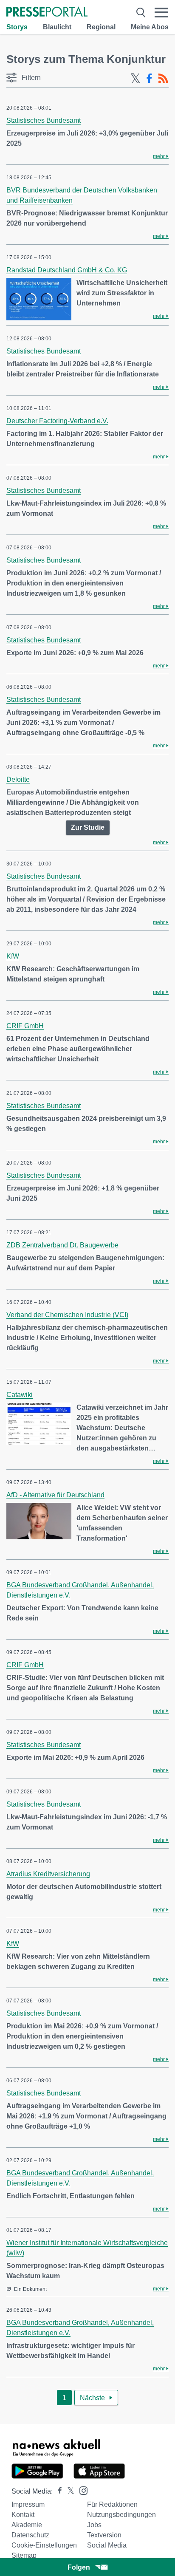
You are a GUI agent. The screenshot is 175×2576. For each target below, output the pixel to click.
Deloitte (18, 779)
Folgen (79, 2567)
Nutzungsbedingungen (121, 2515)
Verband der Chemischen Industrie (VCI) (67, 1315)
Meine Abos (150, 27)
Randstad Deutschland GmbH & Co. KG (67, 270)
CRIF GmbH (25, 1026)
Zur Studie (88, 827)
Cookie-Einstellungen (44, 2545)
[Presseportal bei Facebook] (57, 2491)
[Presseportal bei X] (68, 2491)
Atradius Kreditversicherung (48, 1874)
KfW (13, 956)
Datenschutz (30, 2535)
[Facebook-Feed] (149, 79)
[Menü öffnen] (161, 13)
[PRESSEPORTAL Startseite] (47, 13)
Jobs (94, 2525)
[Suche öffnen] (141, 13)
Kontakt (23, 2515)
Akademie (27, 2525)
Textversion (104, 2535)
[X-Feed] (135, 79)
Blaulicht (57, 27)
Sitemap (24, 2555)
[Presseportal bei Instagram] (81, 2490)
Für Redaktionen (112, 2504)
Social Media (107, 2545)
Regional (101, 27)
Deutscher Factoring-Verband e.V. (57, 421)
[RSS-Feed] (163, 79)
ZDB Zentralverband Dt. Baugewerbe (62, 1245)
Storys (17, 27)
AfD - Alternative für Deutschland (55, 1495)
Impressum (28, 2504)
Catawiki (20, 1395)
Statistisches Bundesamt (44, 120)
